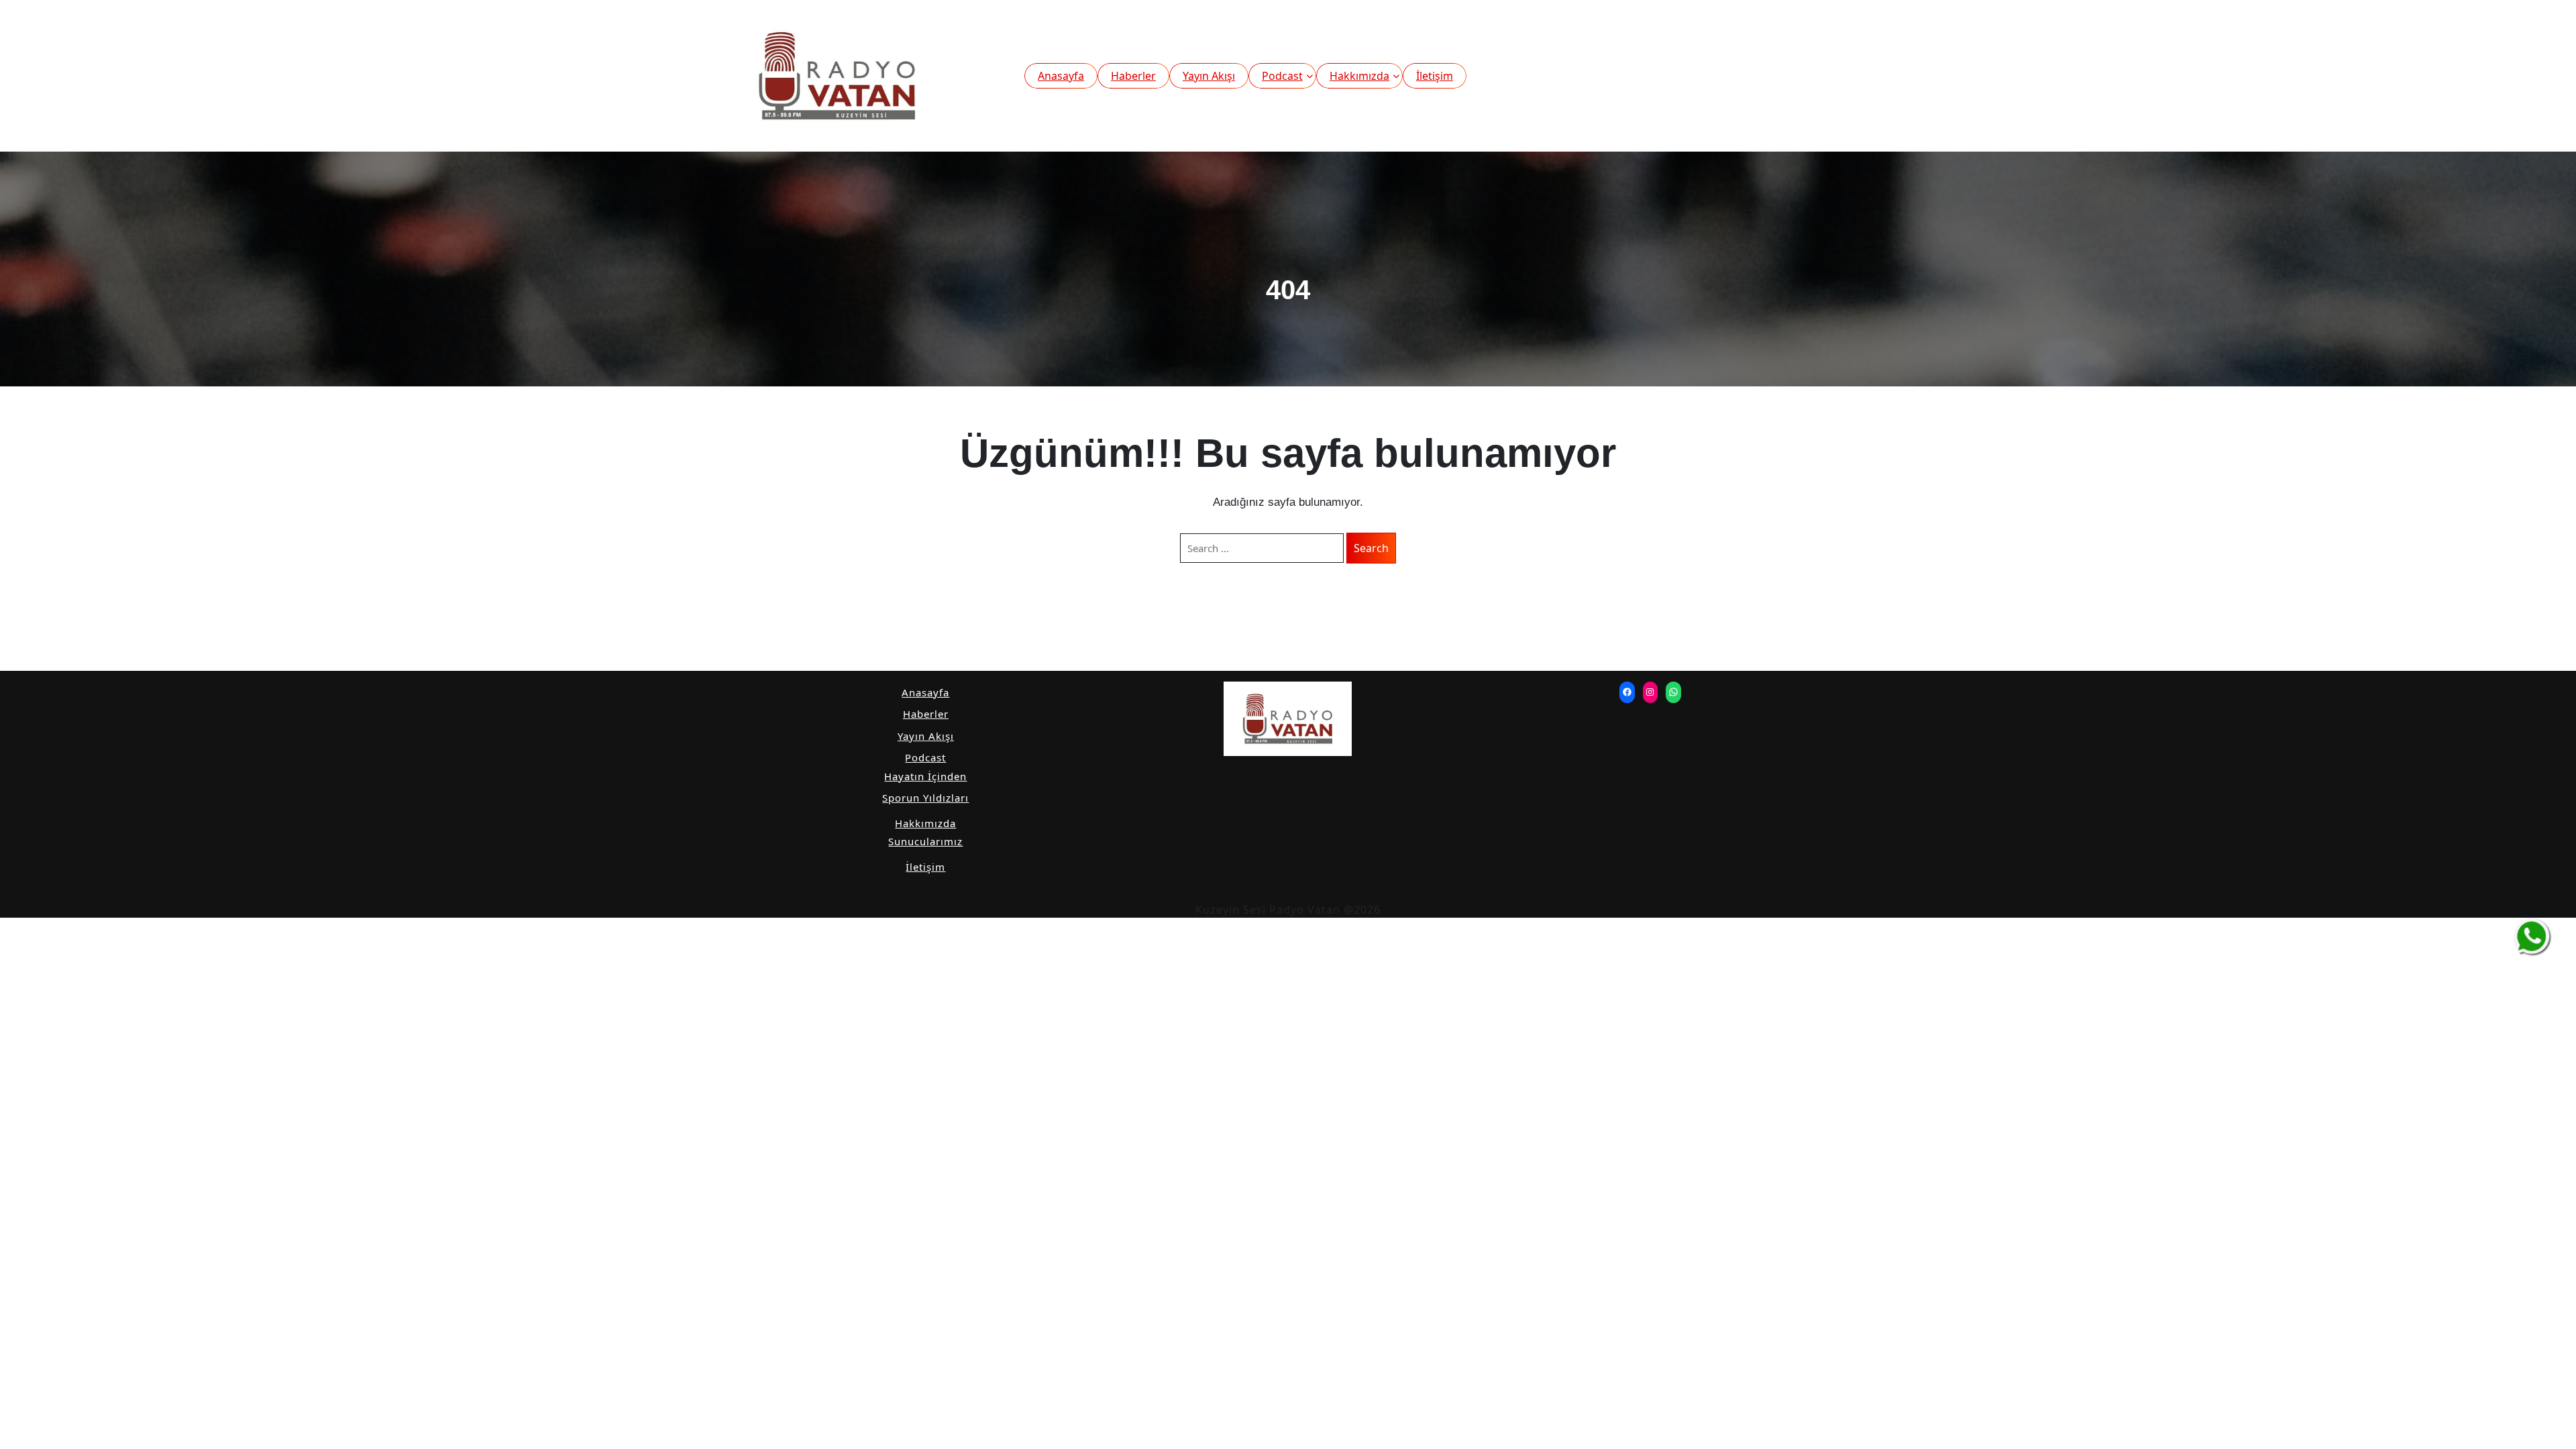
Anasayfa (1061, 76)
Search (1371, 548)
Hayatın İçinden (925, 776)
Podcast (1282, 76)
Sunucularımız (925, 841)
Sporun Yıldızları (925, 798)
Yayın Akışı (1209, 76)
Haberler (1133, 76)
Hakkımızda (1359, 76)
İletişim (1435, 76)
